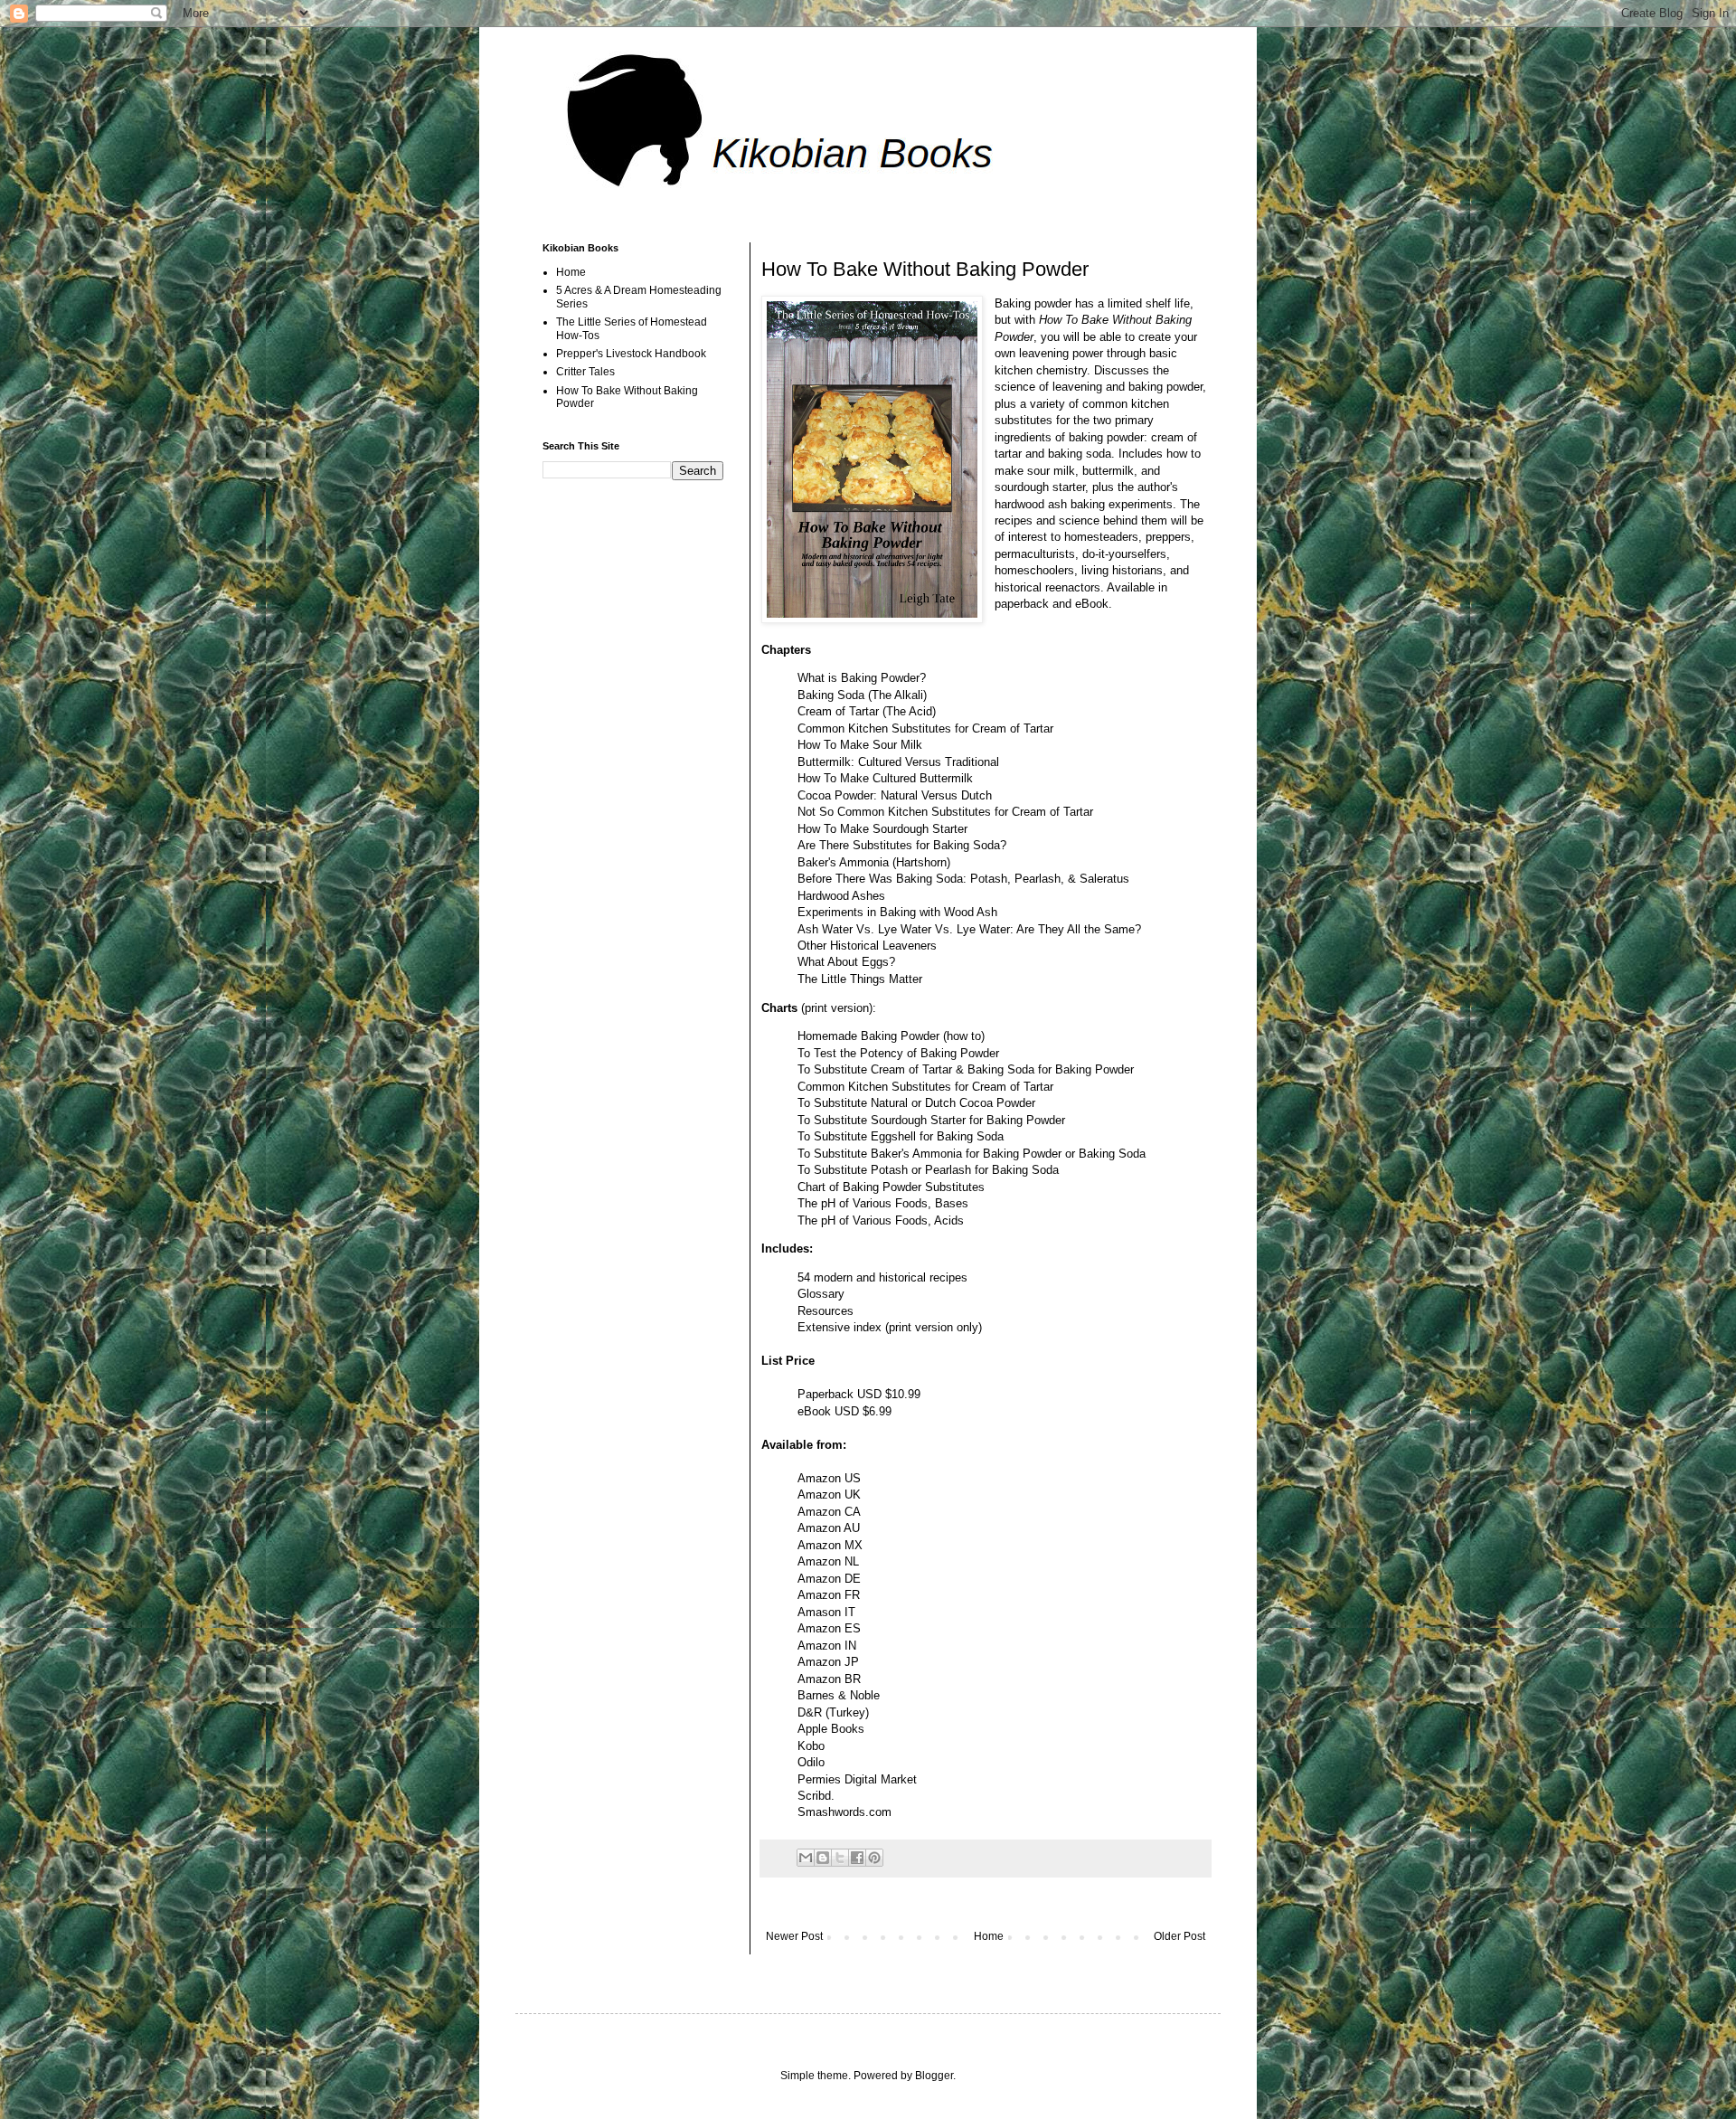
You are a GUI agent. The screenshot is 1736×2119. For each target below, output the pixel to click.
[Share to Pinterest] (874, 1858)
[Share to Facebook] (857, 1858)
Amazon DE (829, 1579)
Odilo (811, 1762)
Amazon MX (830, 1545)
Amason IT (826, 1612)
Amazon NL (828, 1561)
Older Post (1179, 1936)
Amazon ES (829, 1628)
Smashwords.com (844, 1812)
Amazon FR (829, 1595)
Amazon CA (829, 1512)
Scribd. (816, 1796)
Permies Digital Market (857, 1779)
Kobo (811, 1746)
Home (989, 1936)
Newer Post (794, 1936)
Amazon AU (829, 1528)
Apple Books (831, 1729)
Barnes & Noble (839, 1695)
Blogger (934, 2076)
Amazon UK (829, 1495)
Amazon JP (828, 1662)
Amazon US (829, 1478)
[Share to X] (840, 1858)
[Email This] (806, 1858)
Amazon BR (829, 1679)
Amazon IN (827, 1646)
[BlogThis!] (823, 1858)
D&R (810, 1712)
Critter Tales (585, 372)
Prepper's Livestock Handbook (631, 354)
